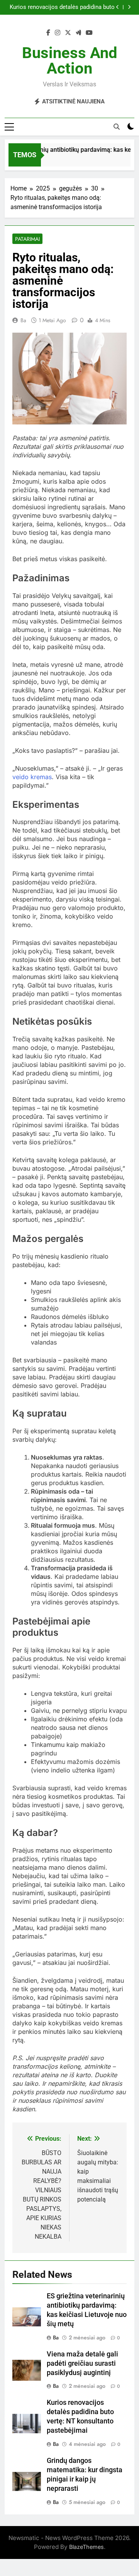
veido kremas (32, 777)
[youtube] (89, 33)
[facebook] (48, 33)
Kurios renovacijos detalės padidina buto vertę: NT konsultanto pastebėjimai (62, 7)
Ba (23, 320)
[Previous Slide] (118, 7)
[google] (78, 33)
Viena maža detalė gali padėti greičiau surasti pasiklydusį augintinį (82, 2363)
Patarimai (27, 239)
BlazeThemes (86, 2547)
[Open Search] (117, 127)
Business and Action (70, 61)
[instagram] (58, 33)
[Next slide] (129, 7)
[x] (68, 33)
